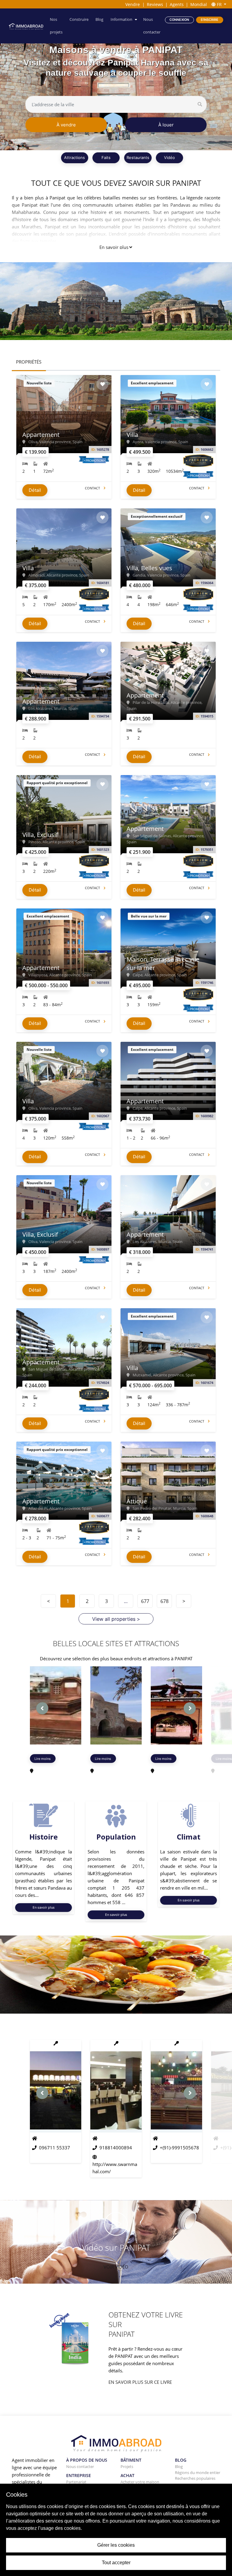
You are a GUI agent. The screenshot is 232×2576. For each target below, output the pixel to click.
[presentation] (42, 1708)
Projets (127, 2466)
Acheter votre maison (140, 2482)
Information (121, 19)
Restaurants (138, 157)
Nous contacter (152, 26)
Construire (79, 19)
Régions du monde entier (198, 2473)
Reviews (155, 4)
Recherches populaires (195, 2478)
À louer (166, 125)
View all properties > (116, 1619)
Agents (177, 4)
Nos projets (56, 26)
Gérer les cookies (116, 2545)
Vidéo (169, 157)
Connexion (179, 20)
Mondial (199, 4)
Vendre (133, 4)
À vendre (66, 125)
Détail (35, 490)
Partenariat (76, 2482)
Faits (106, 157)
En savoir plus (114, 247)
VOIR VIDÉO (116, 2267)
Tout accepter (116, 2563)
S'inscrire (209, 20)
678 (164, 1601)
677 (145, 1601)
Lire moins (43, 1759)
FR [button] (219, 4)
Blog (99, 19)
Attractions (74, 157)
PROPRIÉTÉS (29, 362)
